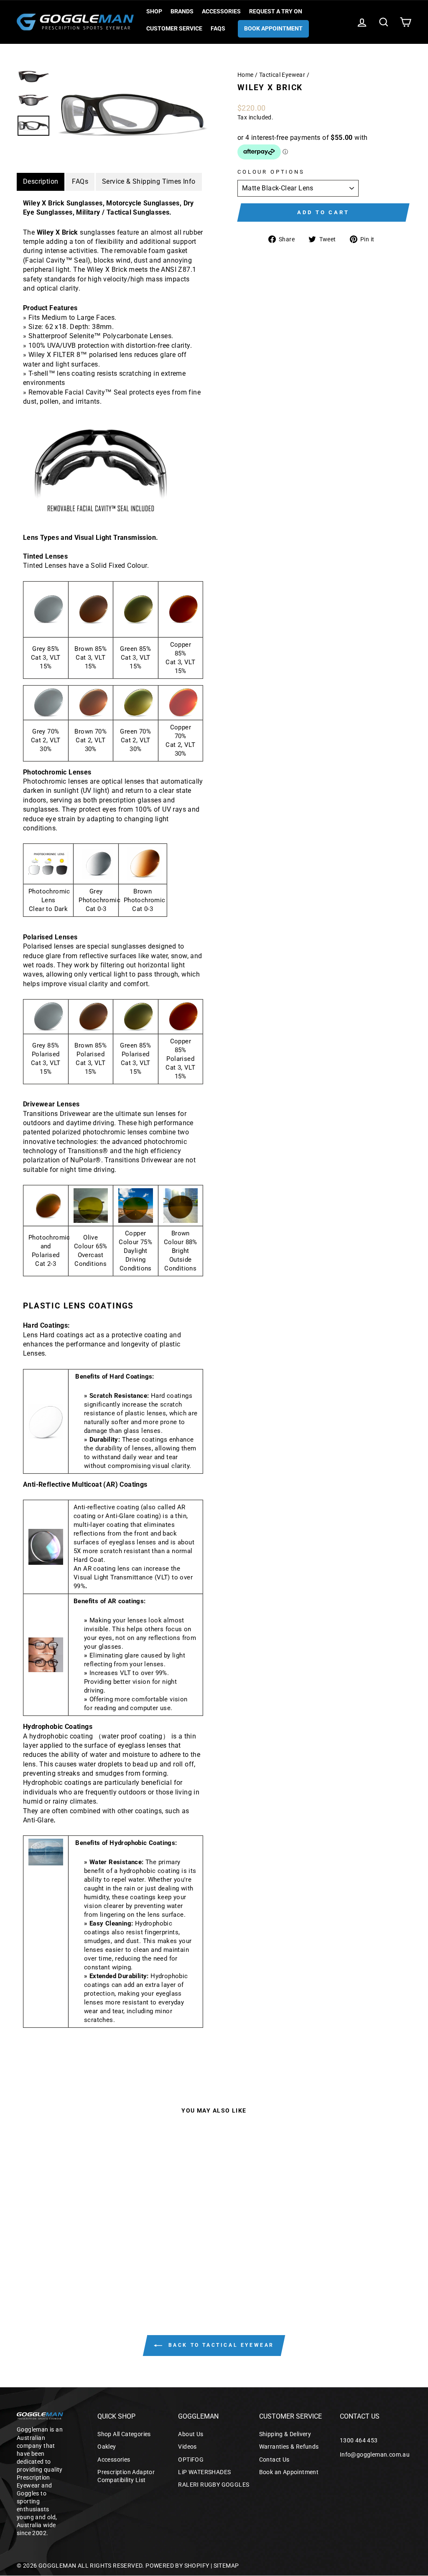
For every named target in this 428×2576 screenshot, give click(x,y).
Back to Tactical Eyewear (220, 2345)
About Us (191, 2434)
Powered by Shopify (177, 2566)
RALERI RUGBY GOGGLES (214, 2485)
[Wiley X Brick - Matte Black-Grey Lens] (51, 2254)
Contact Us (274, 2460)
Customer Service (174, 28)
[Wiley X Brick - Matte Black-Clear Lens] (74, 2254)
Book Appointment (273, 28)
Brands (182, 11)
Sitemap (226, 2566)
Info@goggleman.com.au (375, 2455)
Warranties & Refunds (289, 2447)
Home (246, 75)
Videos (187, 2447)
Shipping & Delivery (285, 2434)
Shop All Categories (124, 2434)
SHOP (154, 11)
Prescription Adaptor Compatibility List (126, 2476)
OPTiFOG (191, 2460)
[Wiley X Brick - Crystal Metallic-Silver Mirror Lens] (62, 2254)
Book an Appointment (289, 2472)
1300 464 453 (359, 2440)
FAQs (218, 28)
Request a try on (276, 11)
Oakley (107, 2447)
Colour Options (271, 172)
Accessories (221, 11)
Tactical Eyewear (282, 75)
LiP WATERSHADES (204, 2472)
